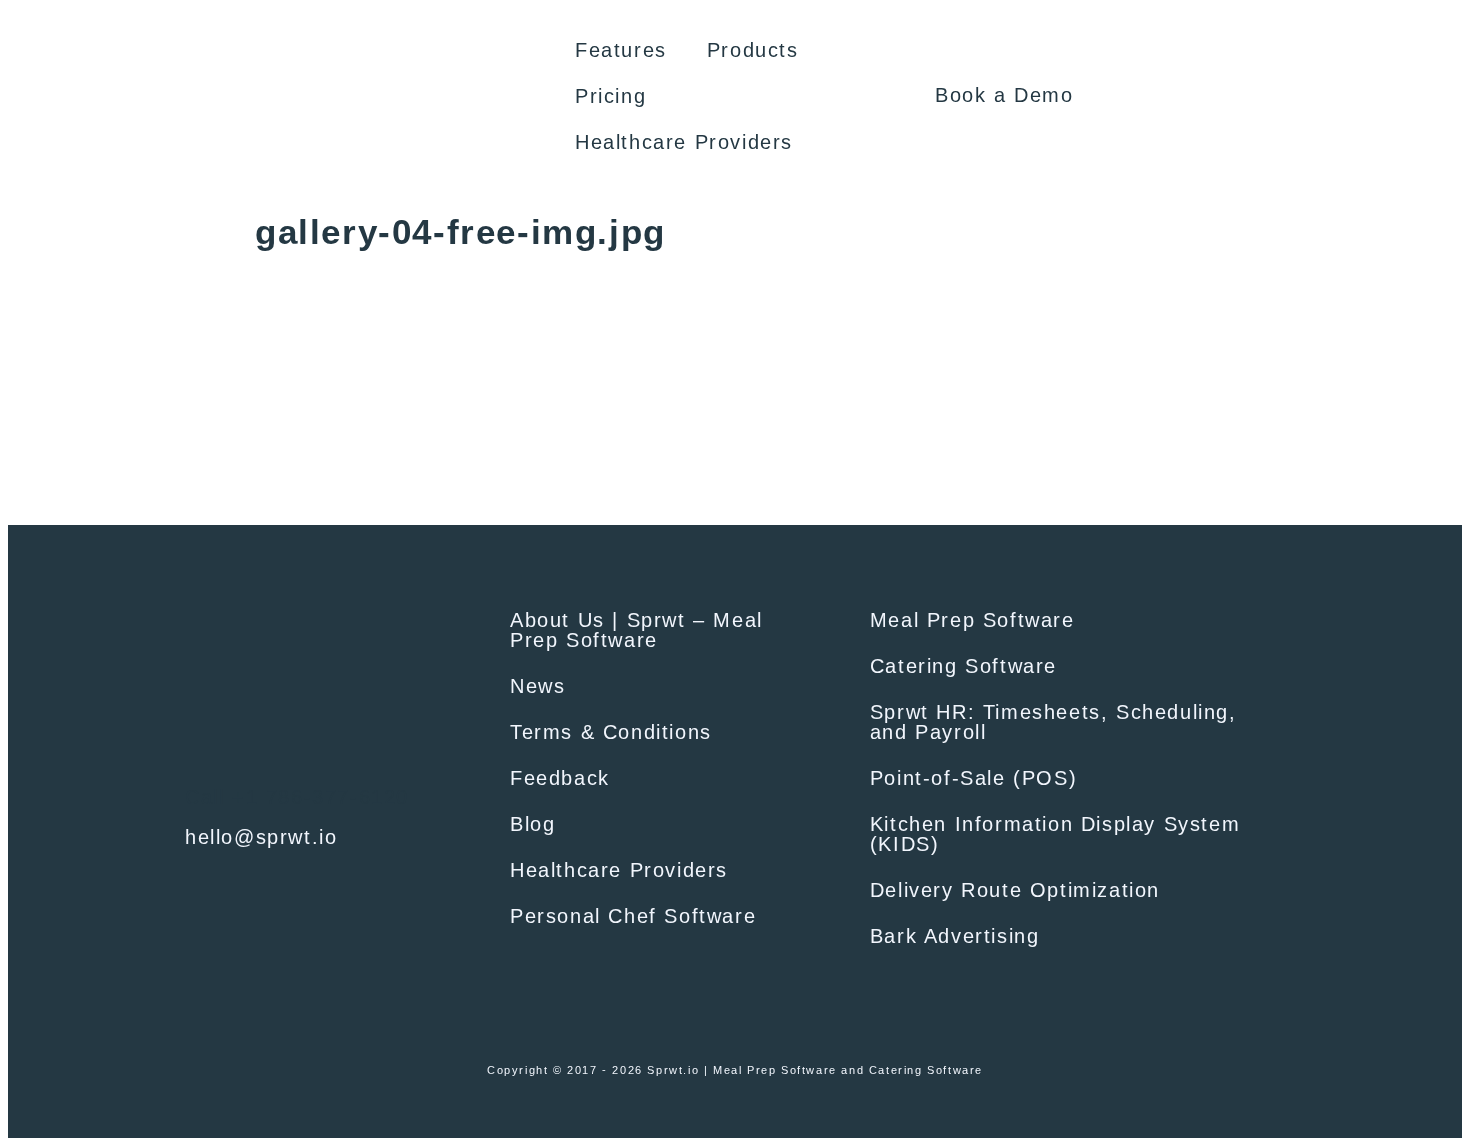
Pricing (610, 96)
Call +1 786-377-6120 (297, 797)
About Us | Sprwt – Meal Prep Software (636, 630)
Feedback (560, 778)
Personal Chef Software (633, 916)
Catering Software (963, 666)
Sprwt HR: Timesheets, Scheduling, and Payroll (1053, 722)
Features (621, 50)
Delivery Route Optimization (1015, 890)
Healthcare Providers (684, 142)
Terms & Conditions (611, 732)
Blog (532, 824)
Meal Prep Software (972, 620)
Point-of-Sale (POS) (973, 778)
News (537, 686)
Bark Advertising (955, 936)
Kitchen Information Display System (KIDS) (1055, 834)
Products (753, 50)
